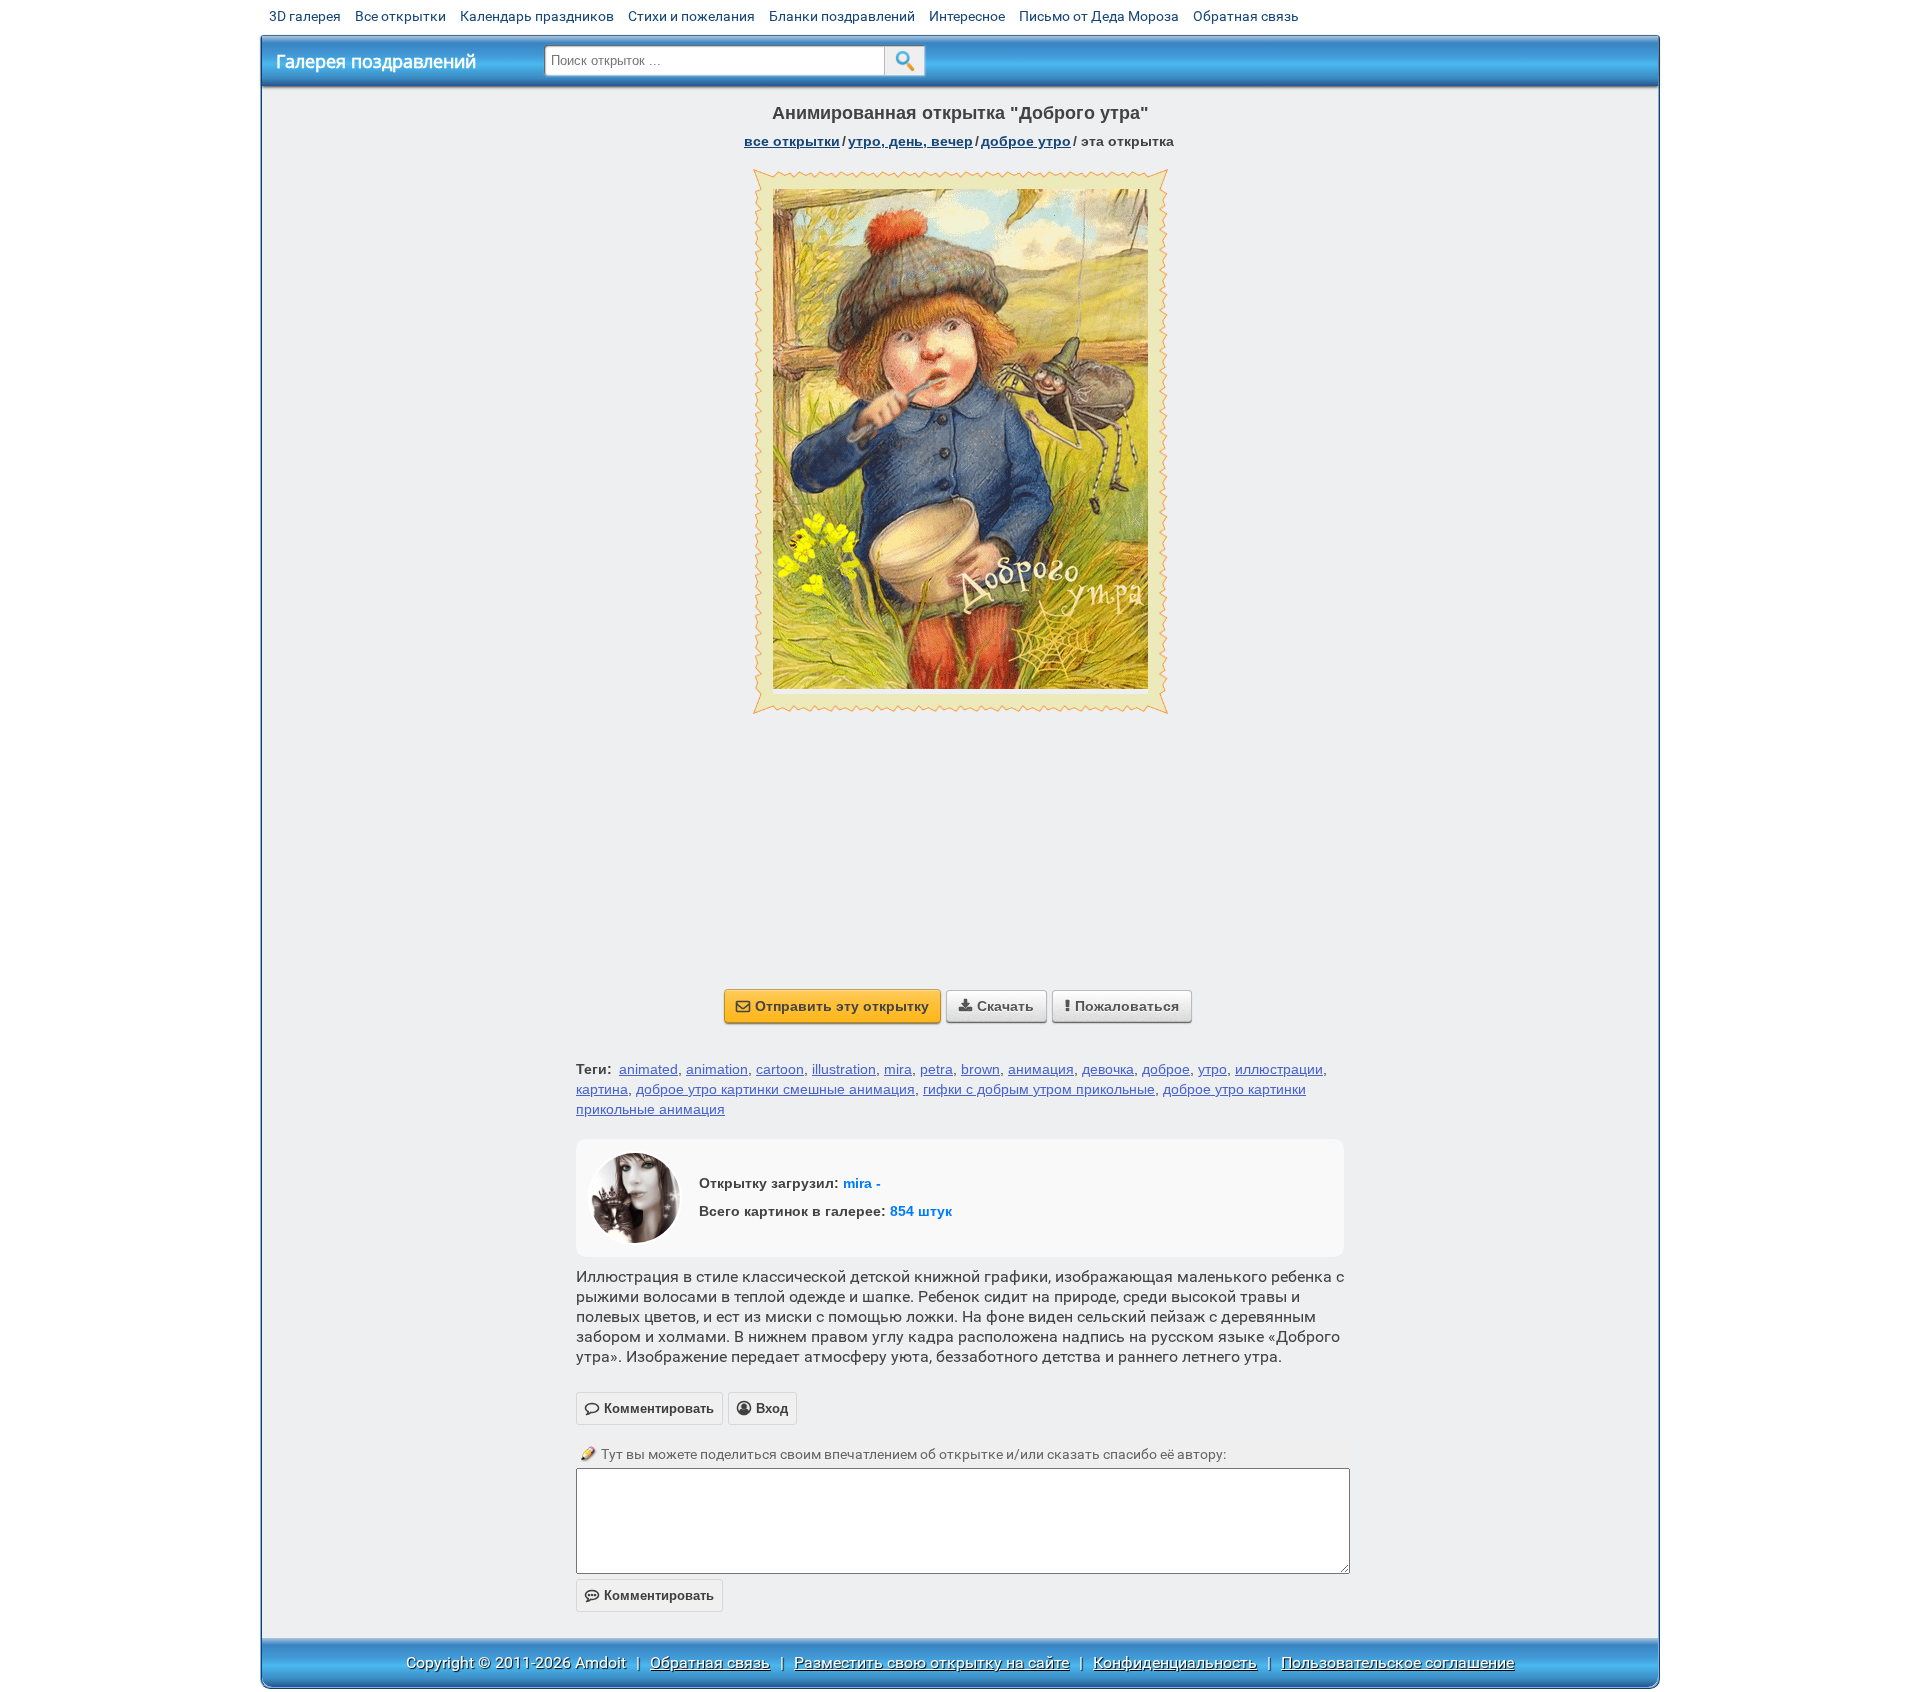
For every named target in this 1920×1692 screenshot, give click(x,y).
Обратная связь (1246, 16)
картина (602, 1089)
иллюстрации (1279, 1069)
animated (648, 1069)
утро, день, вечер (910, 141)
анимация (1041, 1069)
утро (1212, 1069)
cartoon (780, 1069)
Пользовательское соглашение (1397, 1662)
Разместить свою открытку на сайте (931, 1662)
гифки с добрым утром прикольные (1039, 1089)
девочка (1108, 1069)
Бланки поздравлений (842, 16)
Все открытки (400, 16)
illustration (844, 1069)
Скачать (996, 1006)
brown (980, 1069)
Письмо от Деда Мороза (1099, 16)
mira (898, 1069)
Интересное (967, 16)
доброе (1166, 1069)
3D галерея (305, 16)
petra (936, 1069)
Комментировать (649, 1595)
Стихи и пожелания (691, 16)
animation (717, 1069)
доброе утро (1026, 141)
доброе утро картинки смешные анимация (775, 1089)
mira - (862, 1183)
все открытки (792, 141)
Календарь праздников (537, 16)
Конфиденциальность (1175, 1662)
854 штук (921, 1211)
